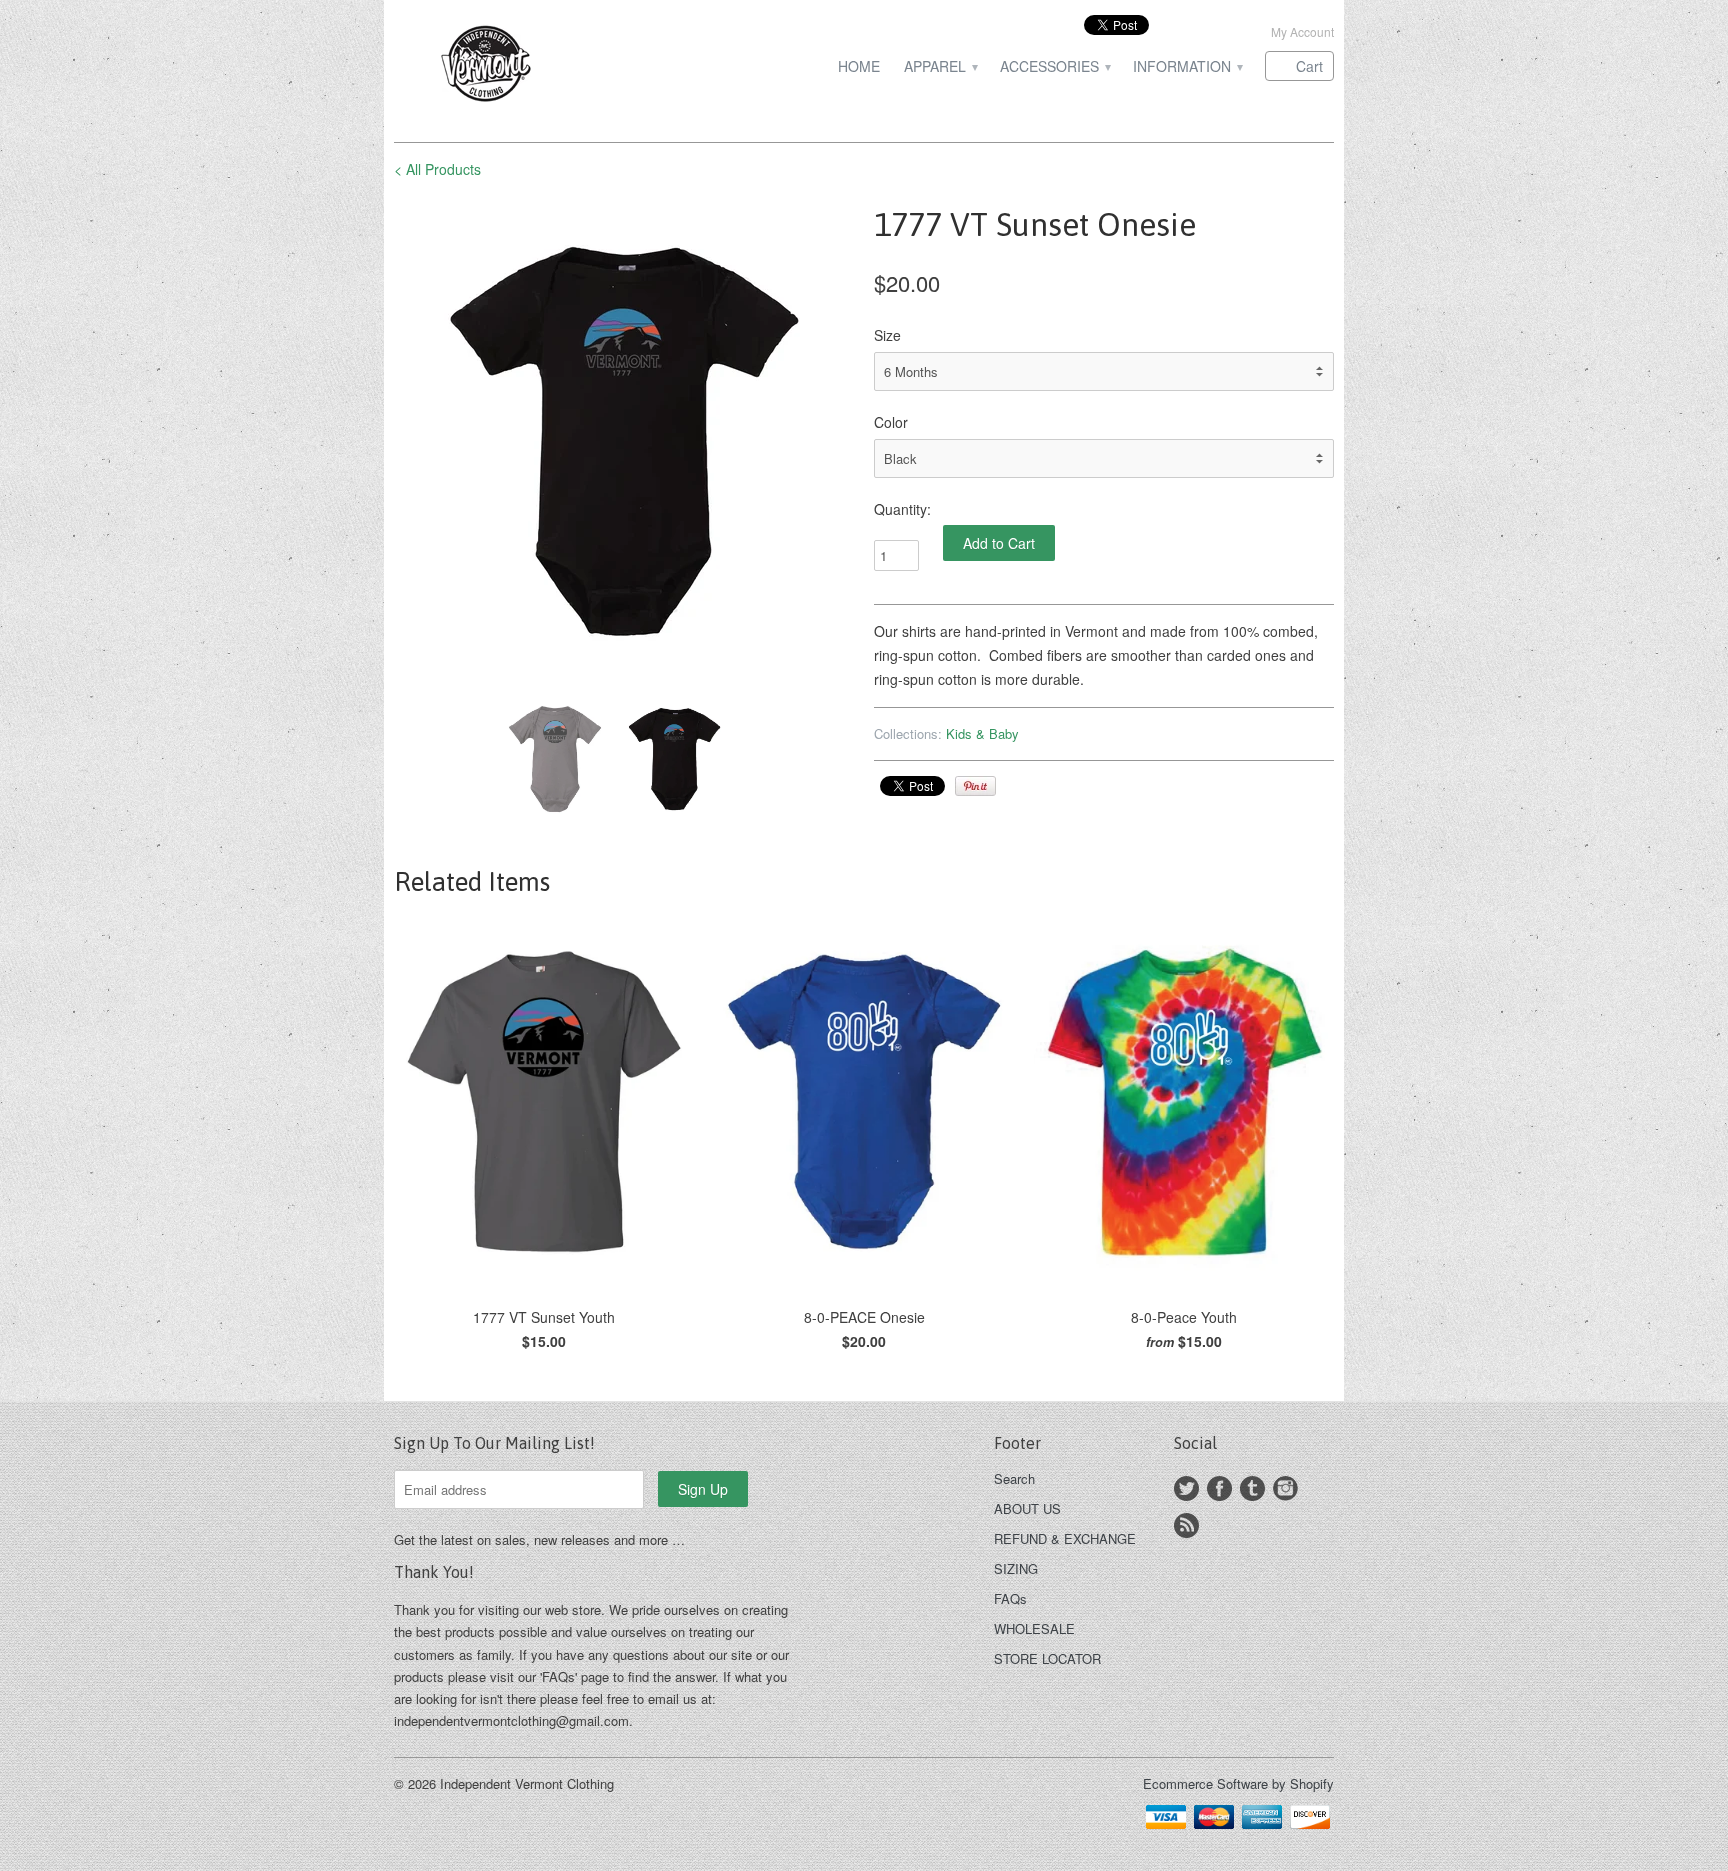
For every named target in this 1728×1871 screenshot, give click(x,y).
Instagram (1285, 1488)
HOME (859, 66)
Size (887, 335)
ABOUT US (1027, 1508)
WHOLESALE (1034, 1628)
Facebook (1219, 1488)
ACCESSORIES (1054, 66)
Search (1014, 1478)
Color (891, 422)
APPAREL (940, 66)
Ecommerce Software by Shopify (1238, 1783)
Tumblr (1252, 1488)
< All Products (437, 169)
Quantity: (902, 509)
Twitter (1186, 1488)
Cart (1309, 66)
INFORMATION (1187, 66)
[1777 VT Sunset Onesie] (624, 441)
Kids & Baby (982, 733)
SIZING (1016, 1568)
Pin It (975, 786)
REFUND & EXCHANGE (1065, 1538)
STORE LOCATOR (1047, 1658)
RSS (1186, 1525)
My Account (1302, 31)
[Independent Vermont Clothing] (544, 66)
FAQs (1010, 1598)
